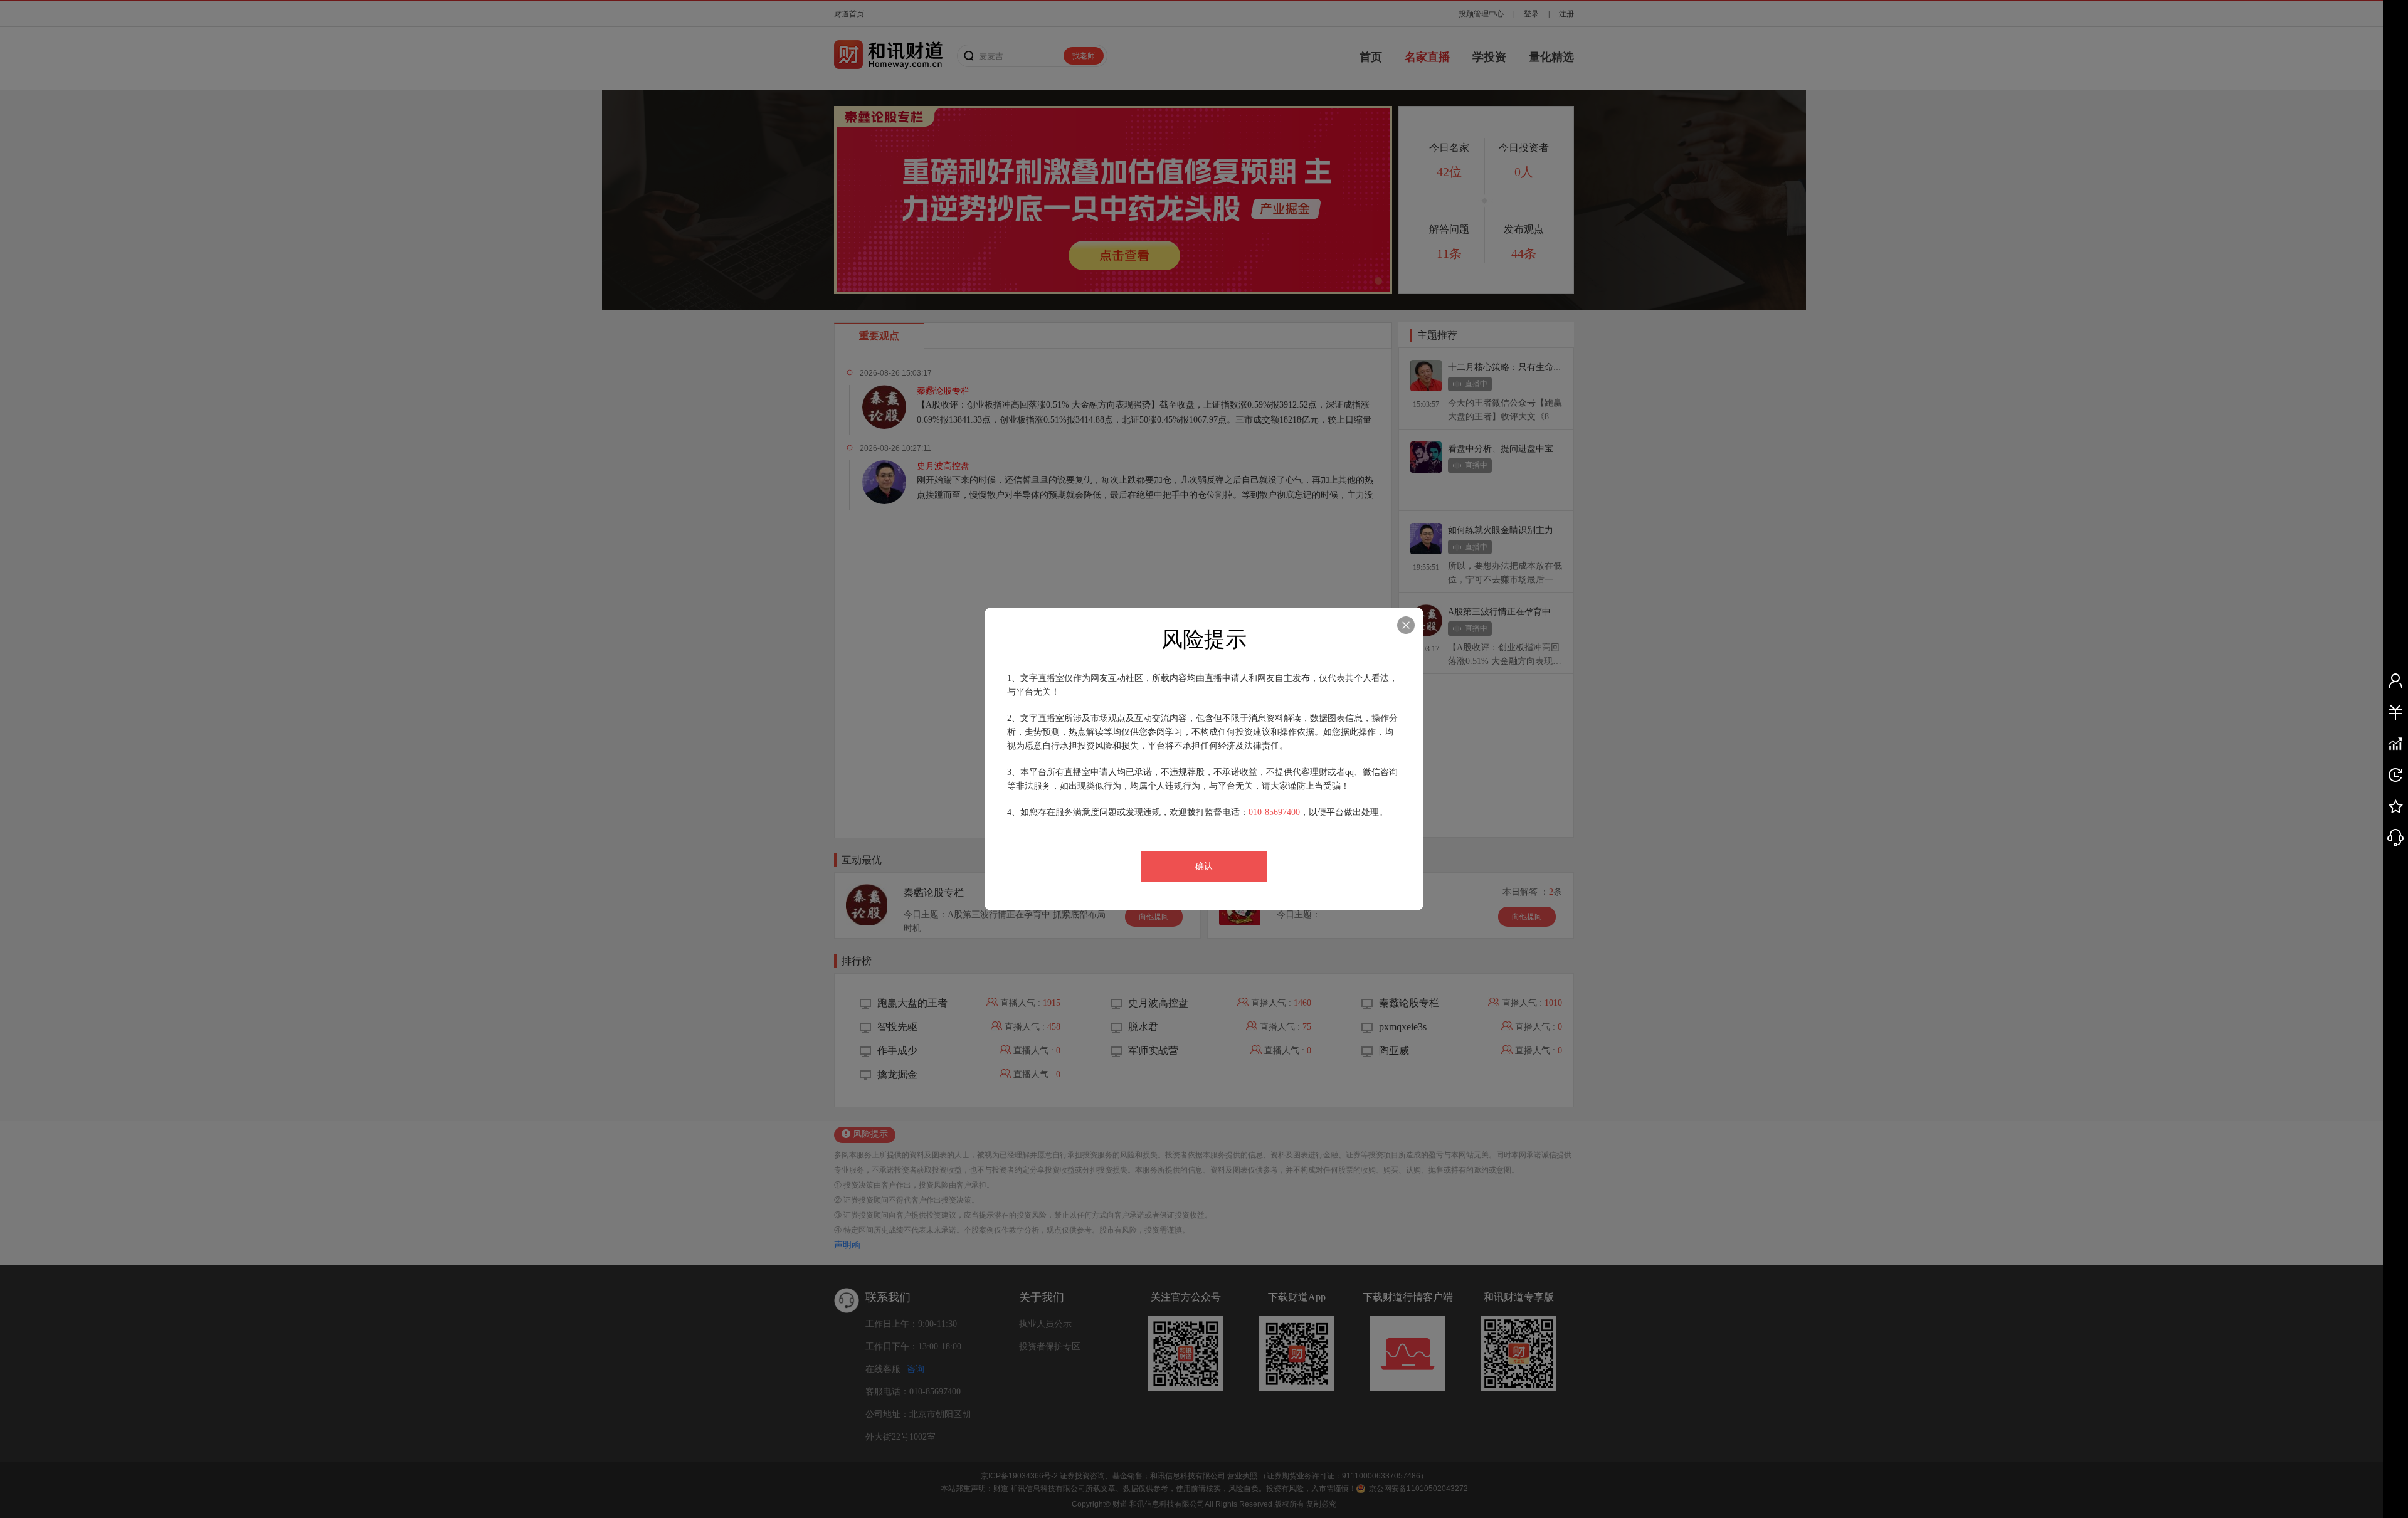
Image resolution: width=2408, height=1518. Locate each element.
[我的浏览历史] (2395, 775)
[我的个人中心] (2395, 681)
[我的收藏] (2395, 806)
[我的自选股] (2395, 744)
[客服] (2395, 838)
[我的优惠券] (2395, 712)
